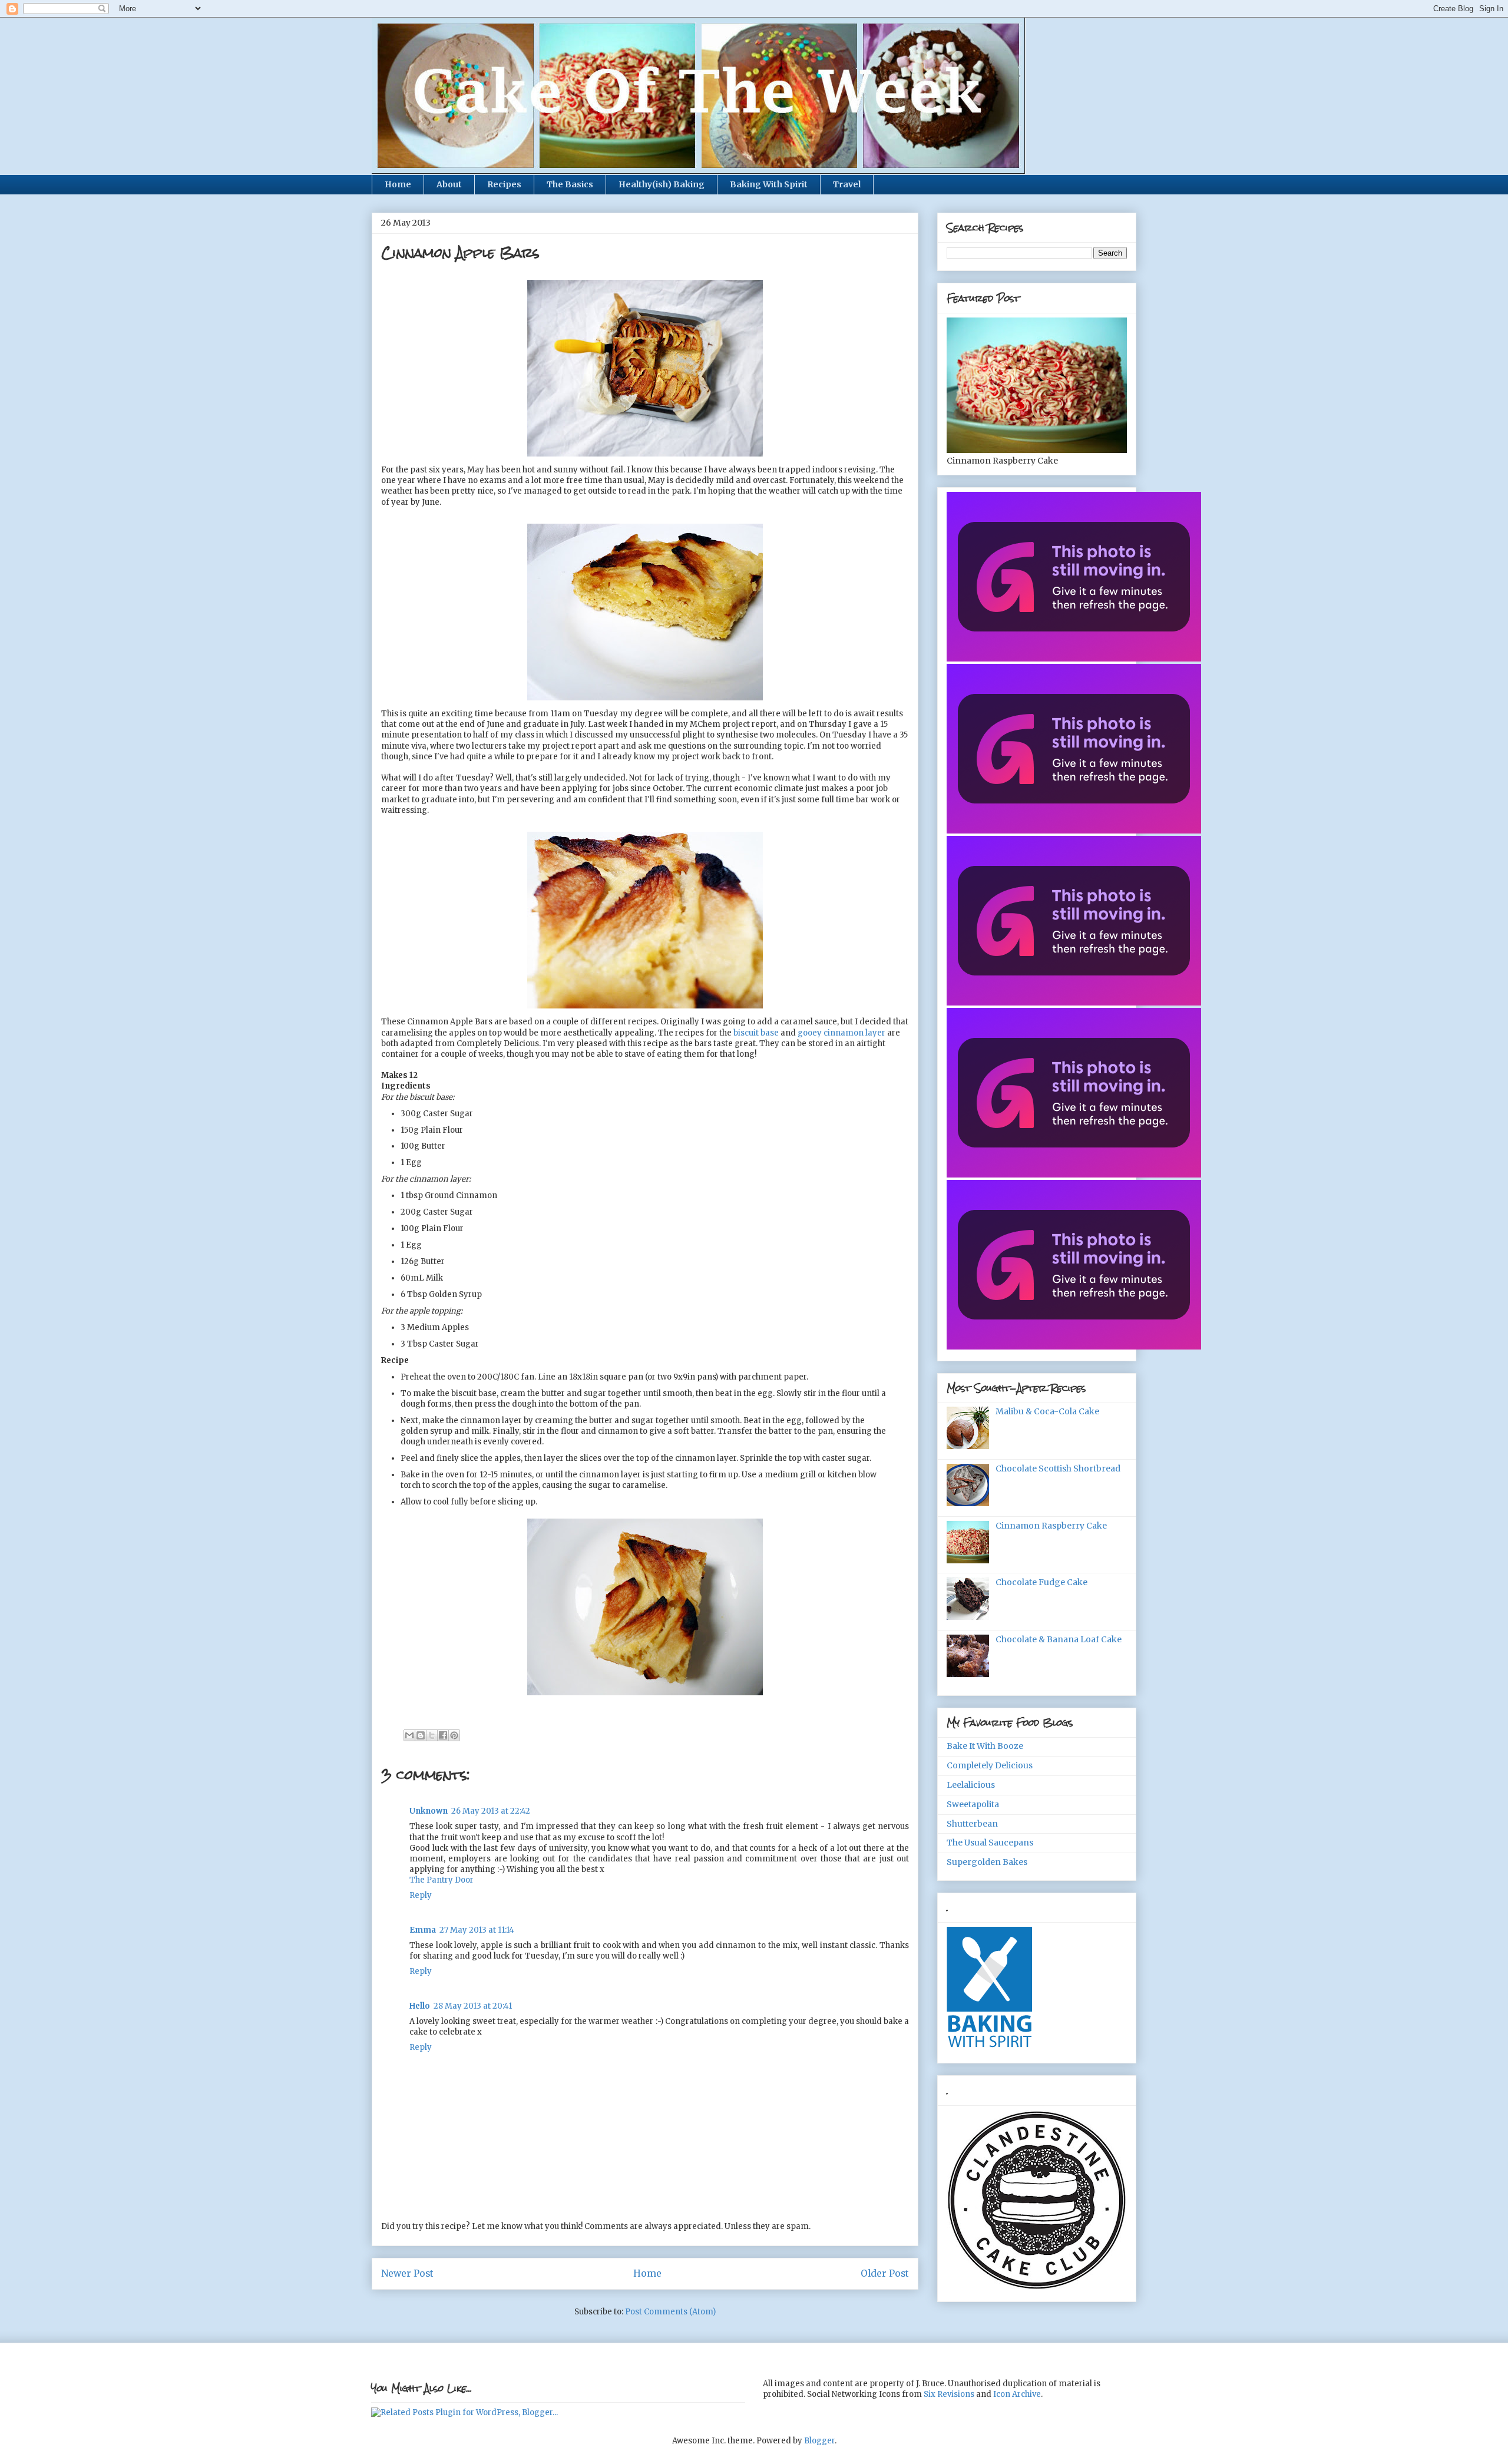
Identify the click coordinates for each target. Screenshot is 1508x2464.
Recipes (504, 184)
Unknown (429, 1811)
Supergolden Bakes (987, 1862)
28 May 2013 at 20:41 (473, 2006)
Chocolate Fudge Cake (1041, 1582)
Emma (423, 1930)
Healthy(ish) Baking (662, 184)
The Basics (570, 184)
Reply (421, 1895)
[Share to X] (432, 1735)
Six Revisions (949, 2394)
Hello (420, 2006)
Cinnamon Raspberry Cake (1051, 1526)
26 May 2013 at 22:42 (491, 1811)
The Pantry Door (442, 1880)
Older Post (885, 2273)
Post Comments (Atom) (670, 2312)
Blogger (819, 2441)
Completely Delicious (990, 1765)
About (449, 184)
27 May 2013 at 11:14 (477, 1930)
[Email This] (409, 1735)
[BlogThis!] (421, 1735)
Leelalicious (971, 1785)
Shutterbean (972, 1824)
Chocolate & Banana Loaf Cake (1059, 1639)
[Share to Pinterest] (454, 1735)
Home (398, 184)
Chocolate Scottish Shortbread (1058, 1469)
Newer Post (407, 2273)
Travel (847, 184)
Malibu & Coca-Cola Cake (1047, 1411)
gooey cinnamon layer (841, 1033)
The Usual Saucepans (990, 1843)
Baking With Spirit (769, 184)
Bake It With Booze (985, 1746)
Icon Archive (1017, 2394)
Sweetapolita (973, 1804)
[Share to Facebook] (443, 1735)
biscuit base (756, 1033)
